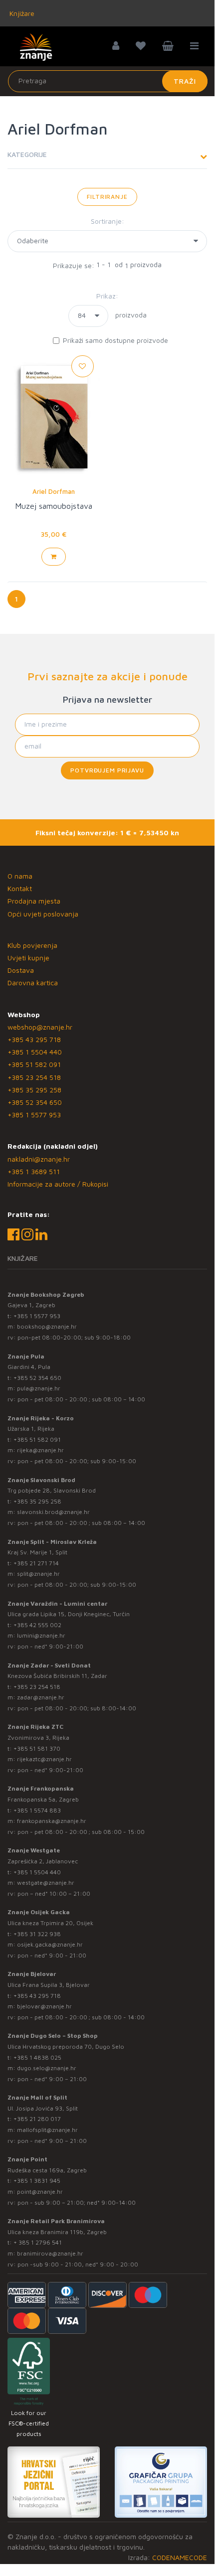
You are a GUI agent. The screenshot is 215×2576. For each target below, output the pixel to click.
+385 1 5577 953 (34, 1115)
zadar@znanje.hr (41, 1697)
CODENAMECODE (180, 2557)
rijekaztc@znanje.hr (44, 1759)
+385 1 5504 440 (35, 1052)
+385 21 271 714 (36, 1563)
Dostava (21, 970)
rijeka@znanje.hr (40, 1450)
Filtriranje (107, 197)
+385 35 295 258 (34, 1090)
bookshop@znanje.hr (47, 1326)
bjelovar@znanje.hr (44, 2006)
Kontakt (20, 888)
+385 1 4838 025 (37, 2057)
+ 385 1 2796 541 (38, 2242)
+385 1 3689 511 (34, 1171)
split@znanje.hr (38, 1574)
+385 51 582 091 (34, 1064)
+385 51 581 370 (37, 1748)
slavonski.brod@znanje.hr (53, 1512)
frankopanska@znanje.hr (52, 1821)
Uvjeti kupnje (28, 958)
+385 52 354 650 (35, 1102)
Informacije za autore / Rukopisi (58, 1184)
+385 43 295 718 (34, 1039)
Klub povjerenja (32, 945)
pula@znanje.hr (39, 1388)
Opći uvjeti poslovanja (43, 914)
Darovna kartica (33, 983)
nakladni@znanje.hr (39, 1159)
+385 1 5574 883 (37, 1810)
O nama (20, 876)
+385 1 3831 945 (37, 2181)
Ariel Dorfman (54, 491)
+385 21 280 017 (37, 2119)
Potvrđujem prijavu (107, 770)
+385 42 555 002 (37, 1625)
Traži (185, 81)
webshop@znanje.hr (40, 1027)
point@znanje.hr (40, 2192)
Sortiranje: (107, 221)
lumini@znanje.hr (41, 1635)
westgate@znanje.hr (46, 1883)
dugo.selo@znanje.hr (47, 2068)
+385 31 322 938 (37, 1934)
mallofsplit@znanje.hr (47, 2130)
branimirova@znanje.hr (50, 2253)
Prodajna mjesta (34, 901)
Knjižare (21, 13)
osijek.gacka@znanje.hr (50, 1944)
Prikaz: (107, 296)
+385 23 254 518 (34, 1077)
